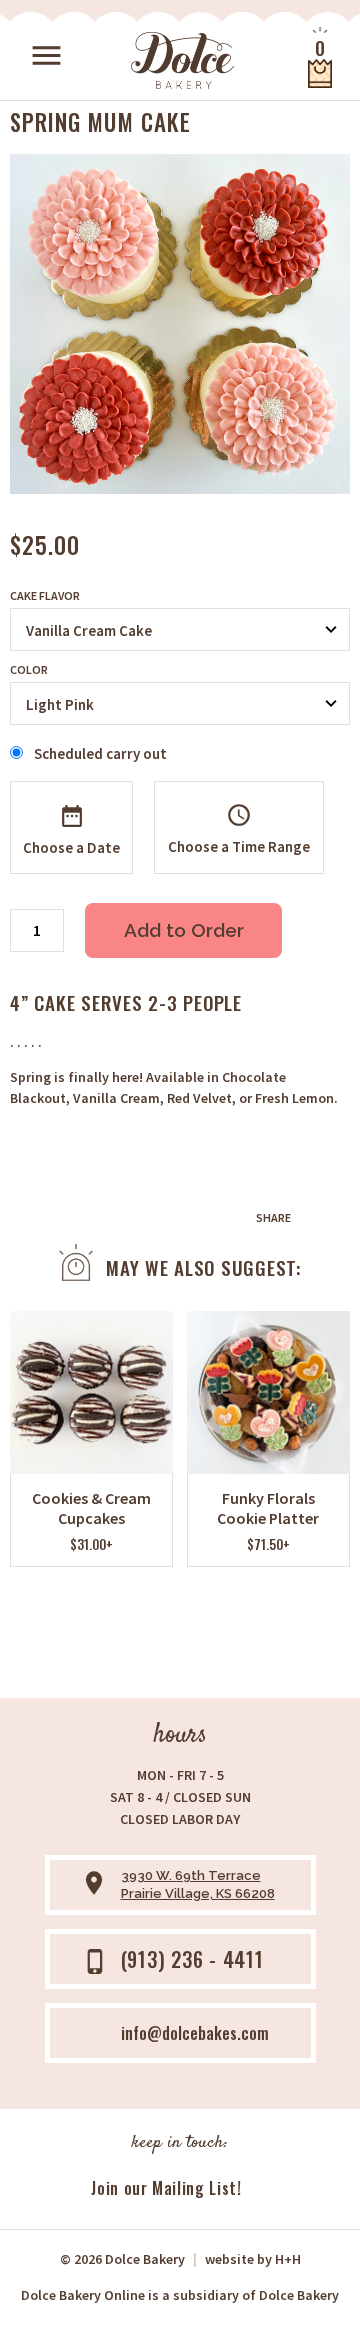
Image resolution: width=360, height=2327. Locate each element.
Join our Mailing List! (166, 2188)
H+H (253, 2259)
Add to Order (184, 930)
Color (29, 670)
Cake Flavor (45, 596)
